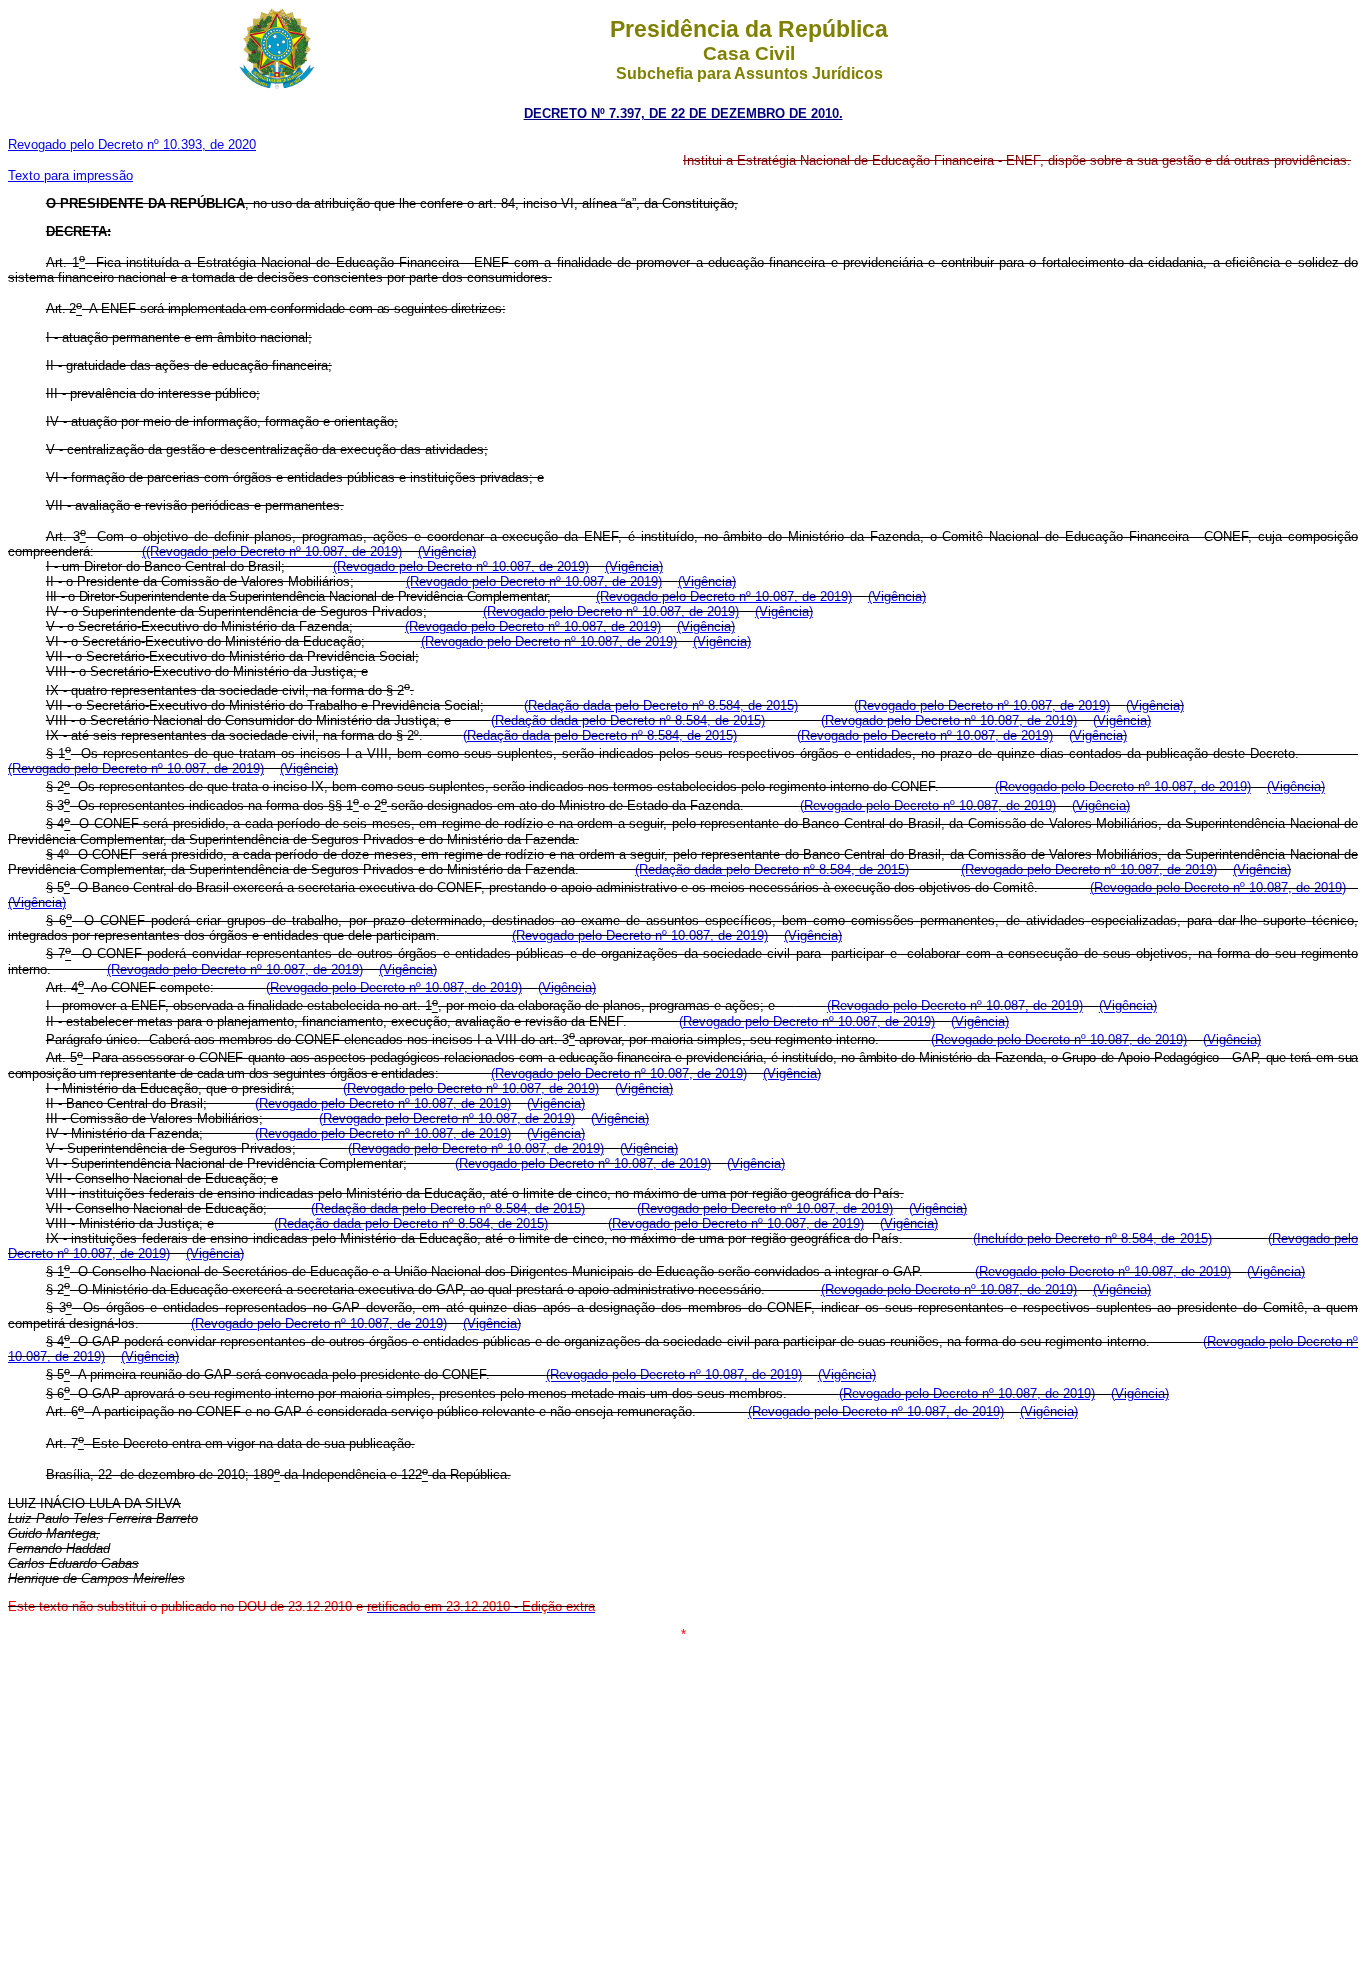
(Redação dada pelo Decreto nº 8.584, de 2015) (661, 705)
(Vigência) (447, 551)
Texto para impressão (70, 175)
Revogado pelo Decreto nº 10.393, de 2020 (132, 144)
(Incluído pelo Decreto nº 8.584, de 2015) (1092, 1238)
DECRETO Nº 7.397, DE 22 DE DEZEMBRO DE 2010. (683, 113)
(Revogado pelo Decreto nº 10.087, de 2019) (461, 566)
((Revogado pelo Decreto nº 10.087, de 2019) (272, 551)
